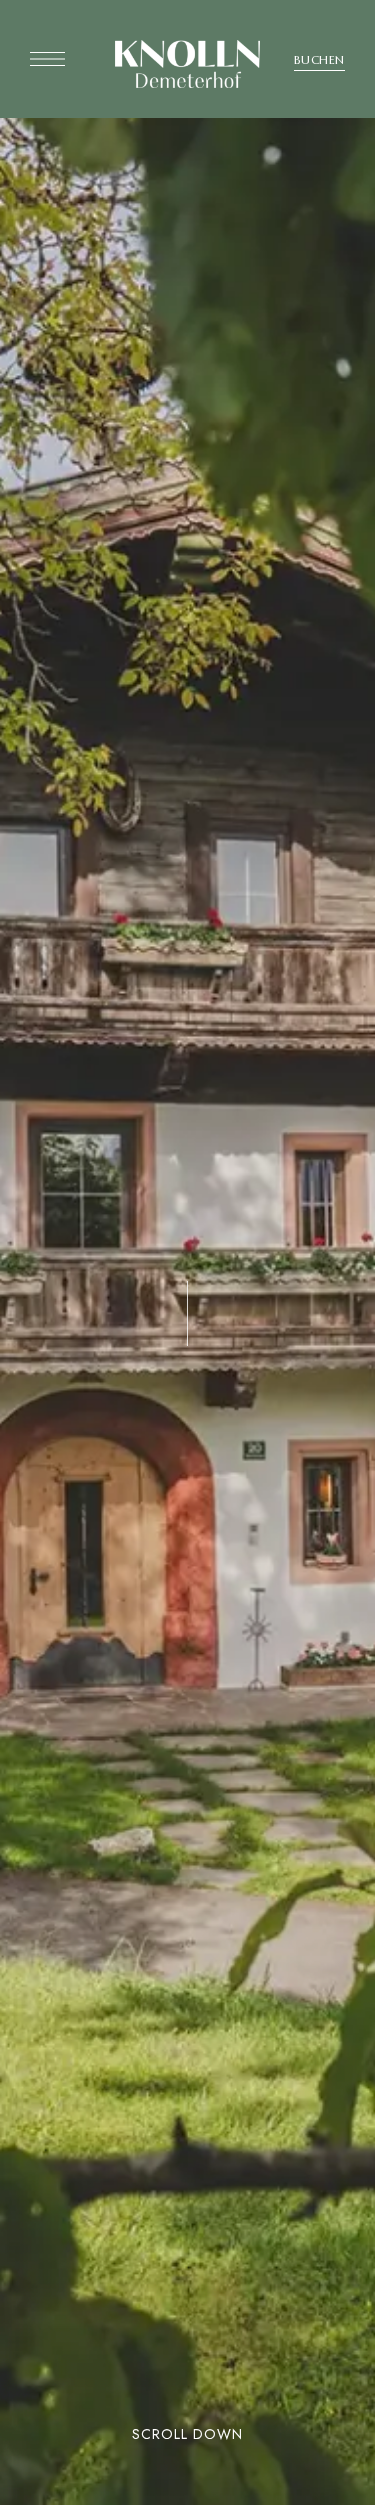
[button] (319, 60)
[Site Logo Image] (187, 64)
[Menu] (47, 59)
